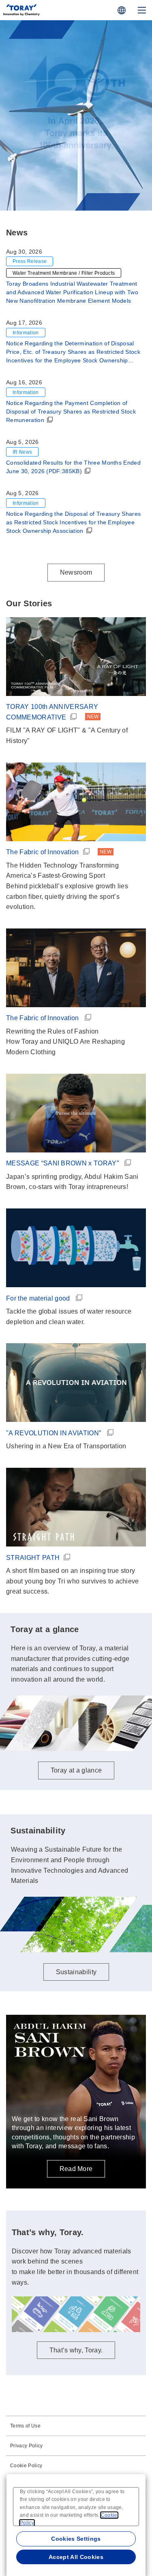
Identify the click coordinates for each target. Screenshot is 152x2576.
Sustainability (76, 1972)
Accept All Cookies (76, 2557)
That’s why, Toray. (76, 2350)
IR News (22, 452)
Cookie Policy (26, 2466)
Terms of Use (25, 2426)
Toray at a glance (76, 185)
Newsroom (76, 572)
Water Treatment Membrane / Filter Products (64, 273)
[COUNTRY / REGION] (122, 10)
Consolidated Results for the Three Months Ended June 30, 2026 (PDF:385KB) (73, 467)
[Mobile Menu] (142, 10)
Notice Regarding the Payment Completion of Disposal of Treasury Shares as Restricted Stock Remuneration (71, 411)
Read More (76, 2169)
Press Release (30, 261)
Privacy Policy (26, 2446)
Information (26, 333)
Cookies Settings (76, 2539)
